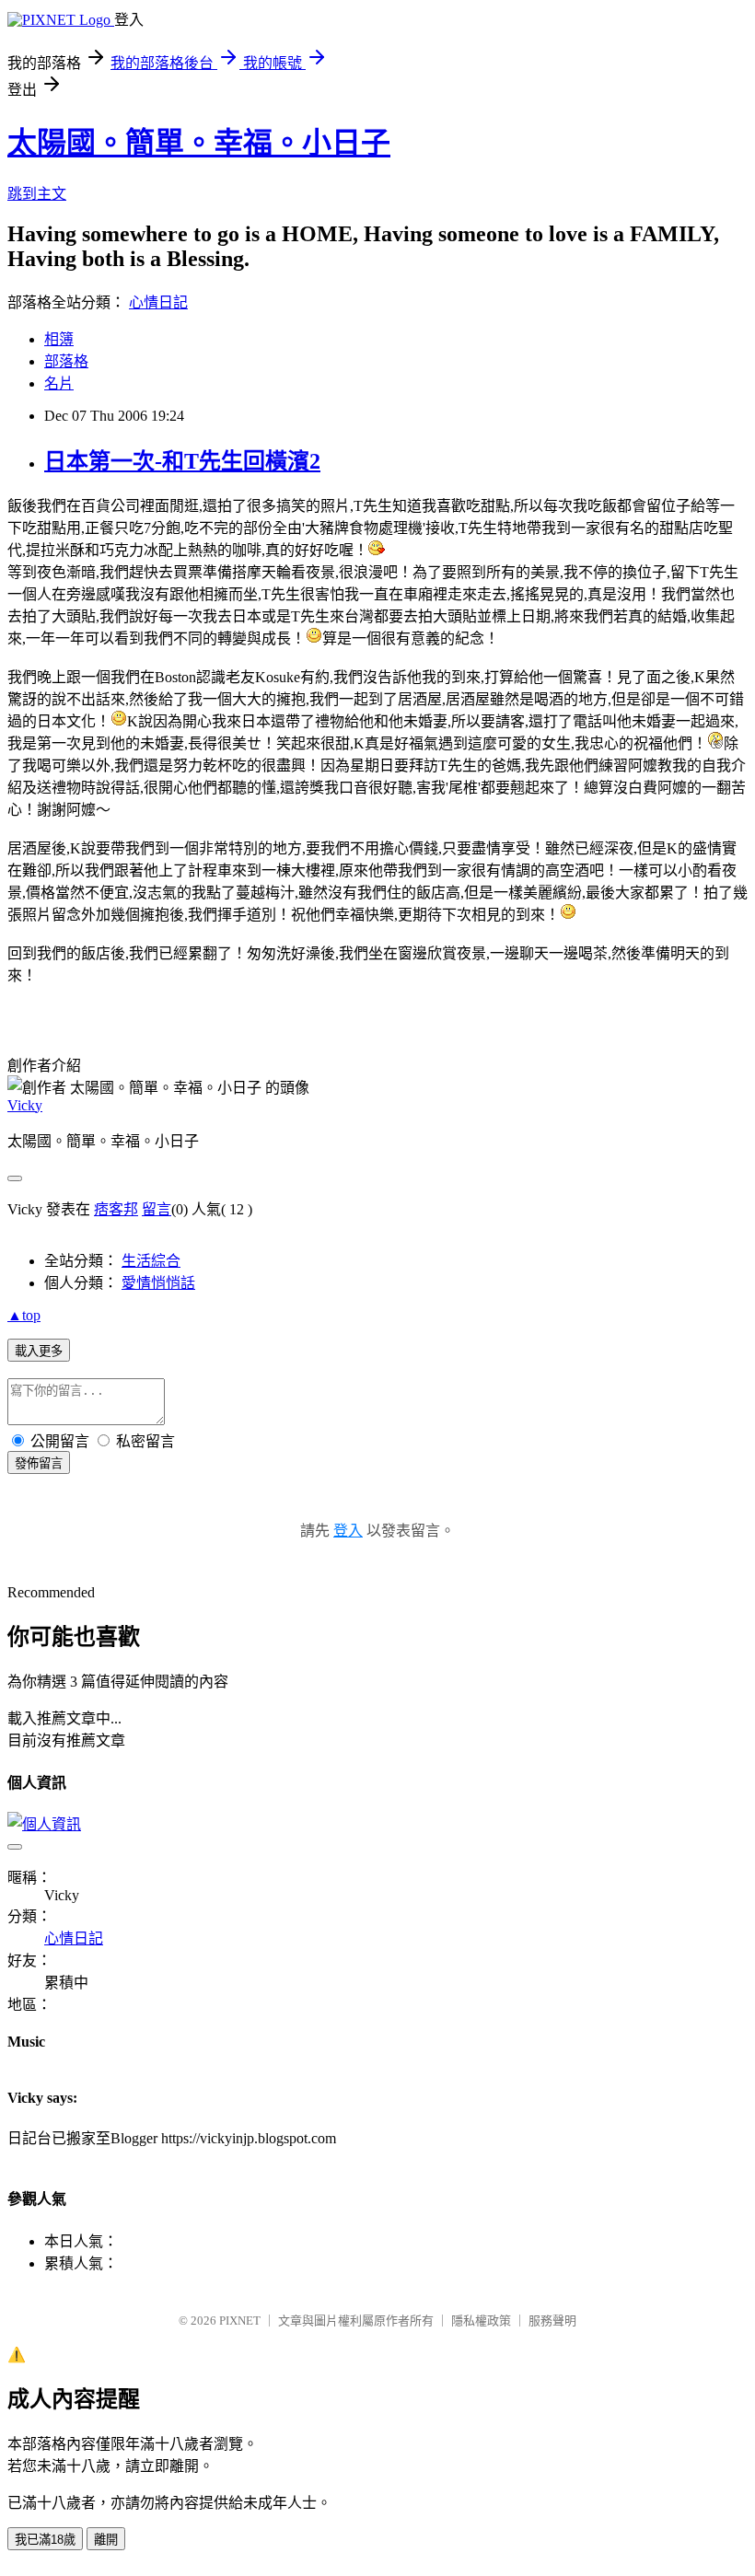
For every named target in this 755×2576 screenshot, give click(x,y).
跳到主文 (37, 194)
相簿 (59, 339)
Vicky (25, 1105)
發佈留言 (39, 1463)
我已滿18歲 (45, 2540)
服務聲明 (552, 2321)
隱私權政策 (481, 2321)
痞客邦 (116, 1209)
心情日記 (158, 302)
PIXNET (240, 2321)
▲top (24, 1315)
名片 (59, 383)
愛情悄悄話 (158, 1283)
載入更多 (39, 1351)
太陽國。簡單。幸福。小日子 (199, 143)
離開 (106, 2540)
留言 (157, 1209)
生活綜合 (151, 1261)
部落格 (66, 361)
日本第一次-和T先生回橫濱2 (182, 461)
